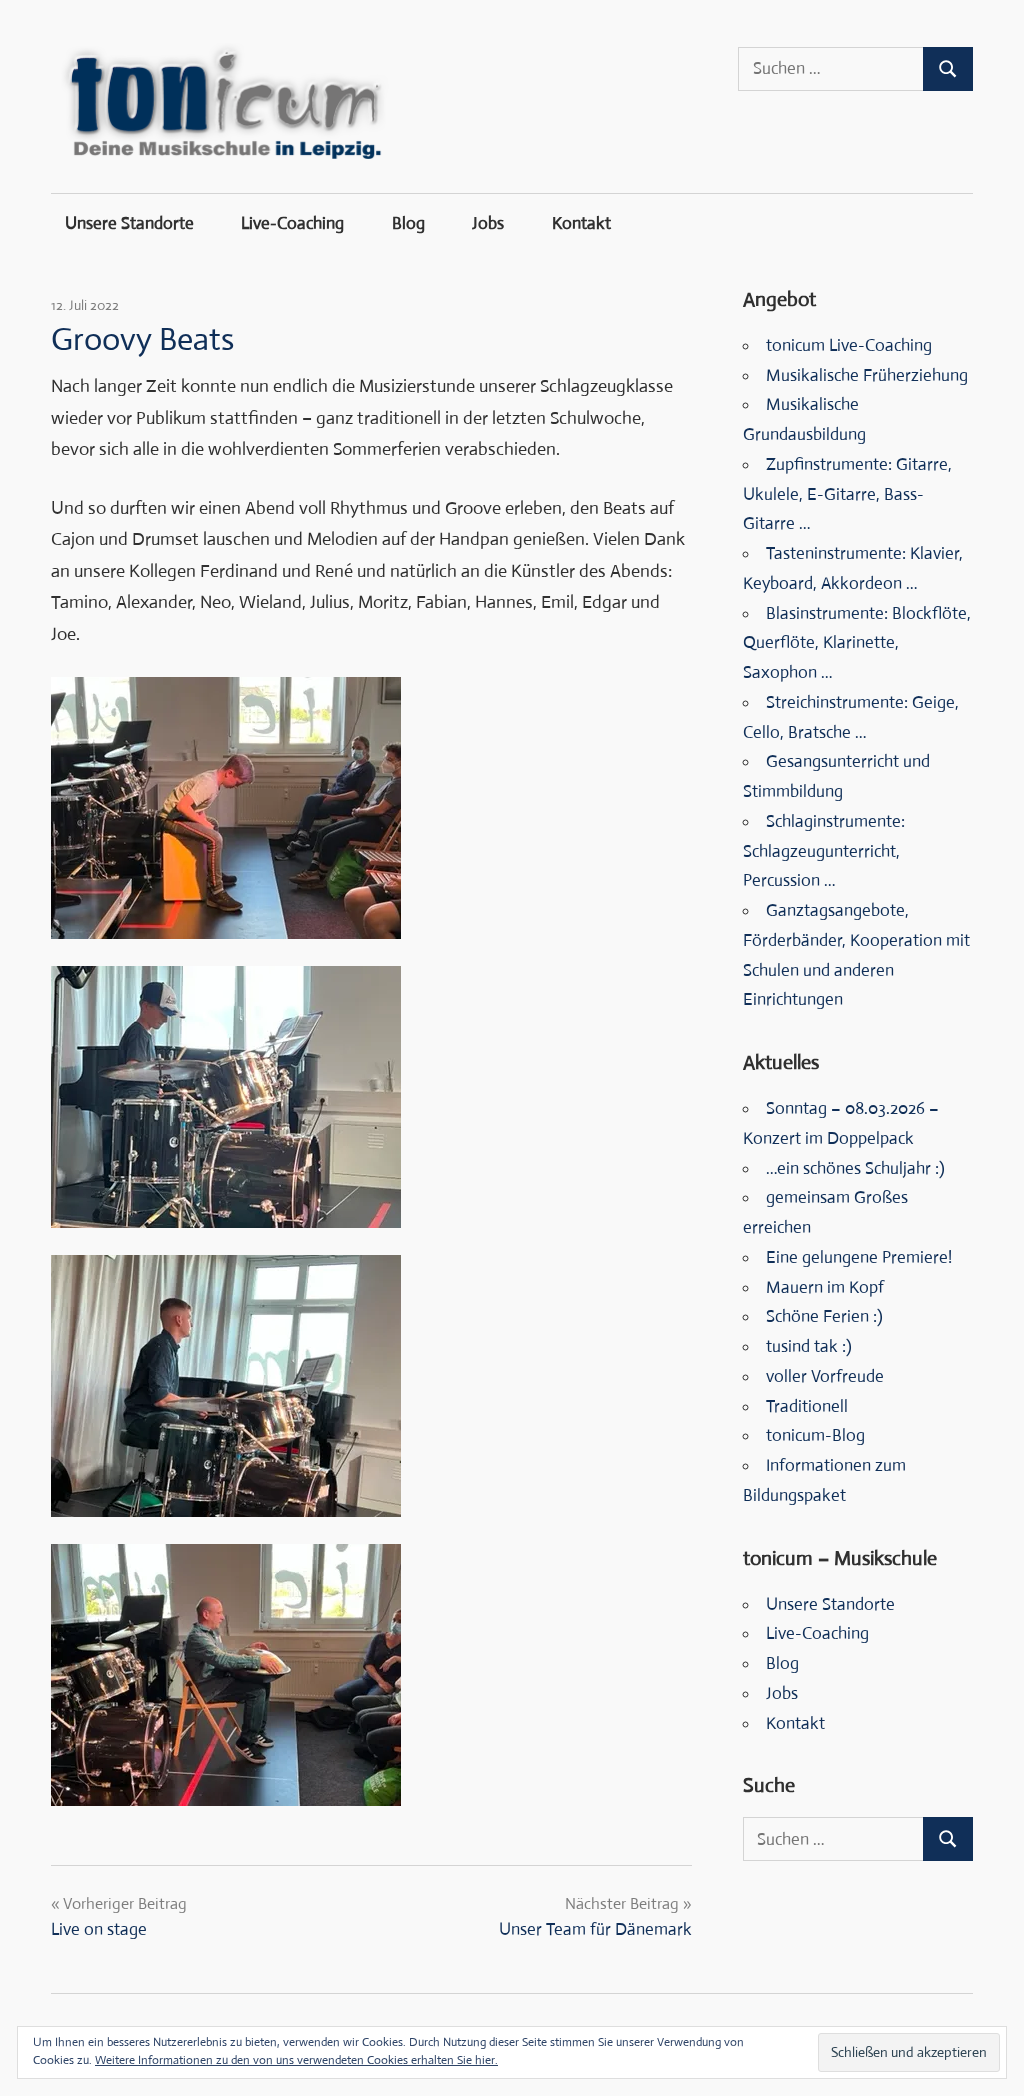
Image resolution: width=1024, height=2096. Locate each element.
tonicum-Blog (815, 1435)
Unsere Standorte (129, 223)
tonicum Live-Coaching (849, 345)
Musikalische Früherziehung (867, 375)
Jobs (488, 223)
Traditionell (807, 1406)
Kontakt (581, 223)
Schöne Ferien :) (824, 1316)
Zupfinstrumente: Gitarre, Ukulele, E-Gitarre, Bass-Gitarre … (847, 494)
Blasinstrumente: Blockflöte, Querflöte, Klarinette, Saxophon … (857, 643)
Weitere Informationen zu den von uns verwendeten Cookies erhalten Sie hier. (296, 2060)
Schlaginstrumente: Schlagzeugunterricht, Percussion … (824, 851)
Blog (408, 223)
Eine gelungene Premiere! (859, 1257)
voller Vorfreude (825, 1376)
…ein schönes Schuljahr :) (855, 1168)
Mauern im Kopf (825, 1287)
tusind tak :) (809, 1346)
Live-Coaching (292, 223)
